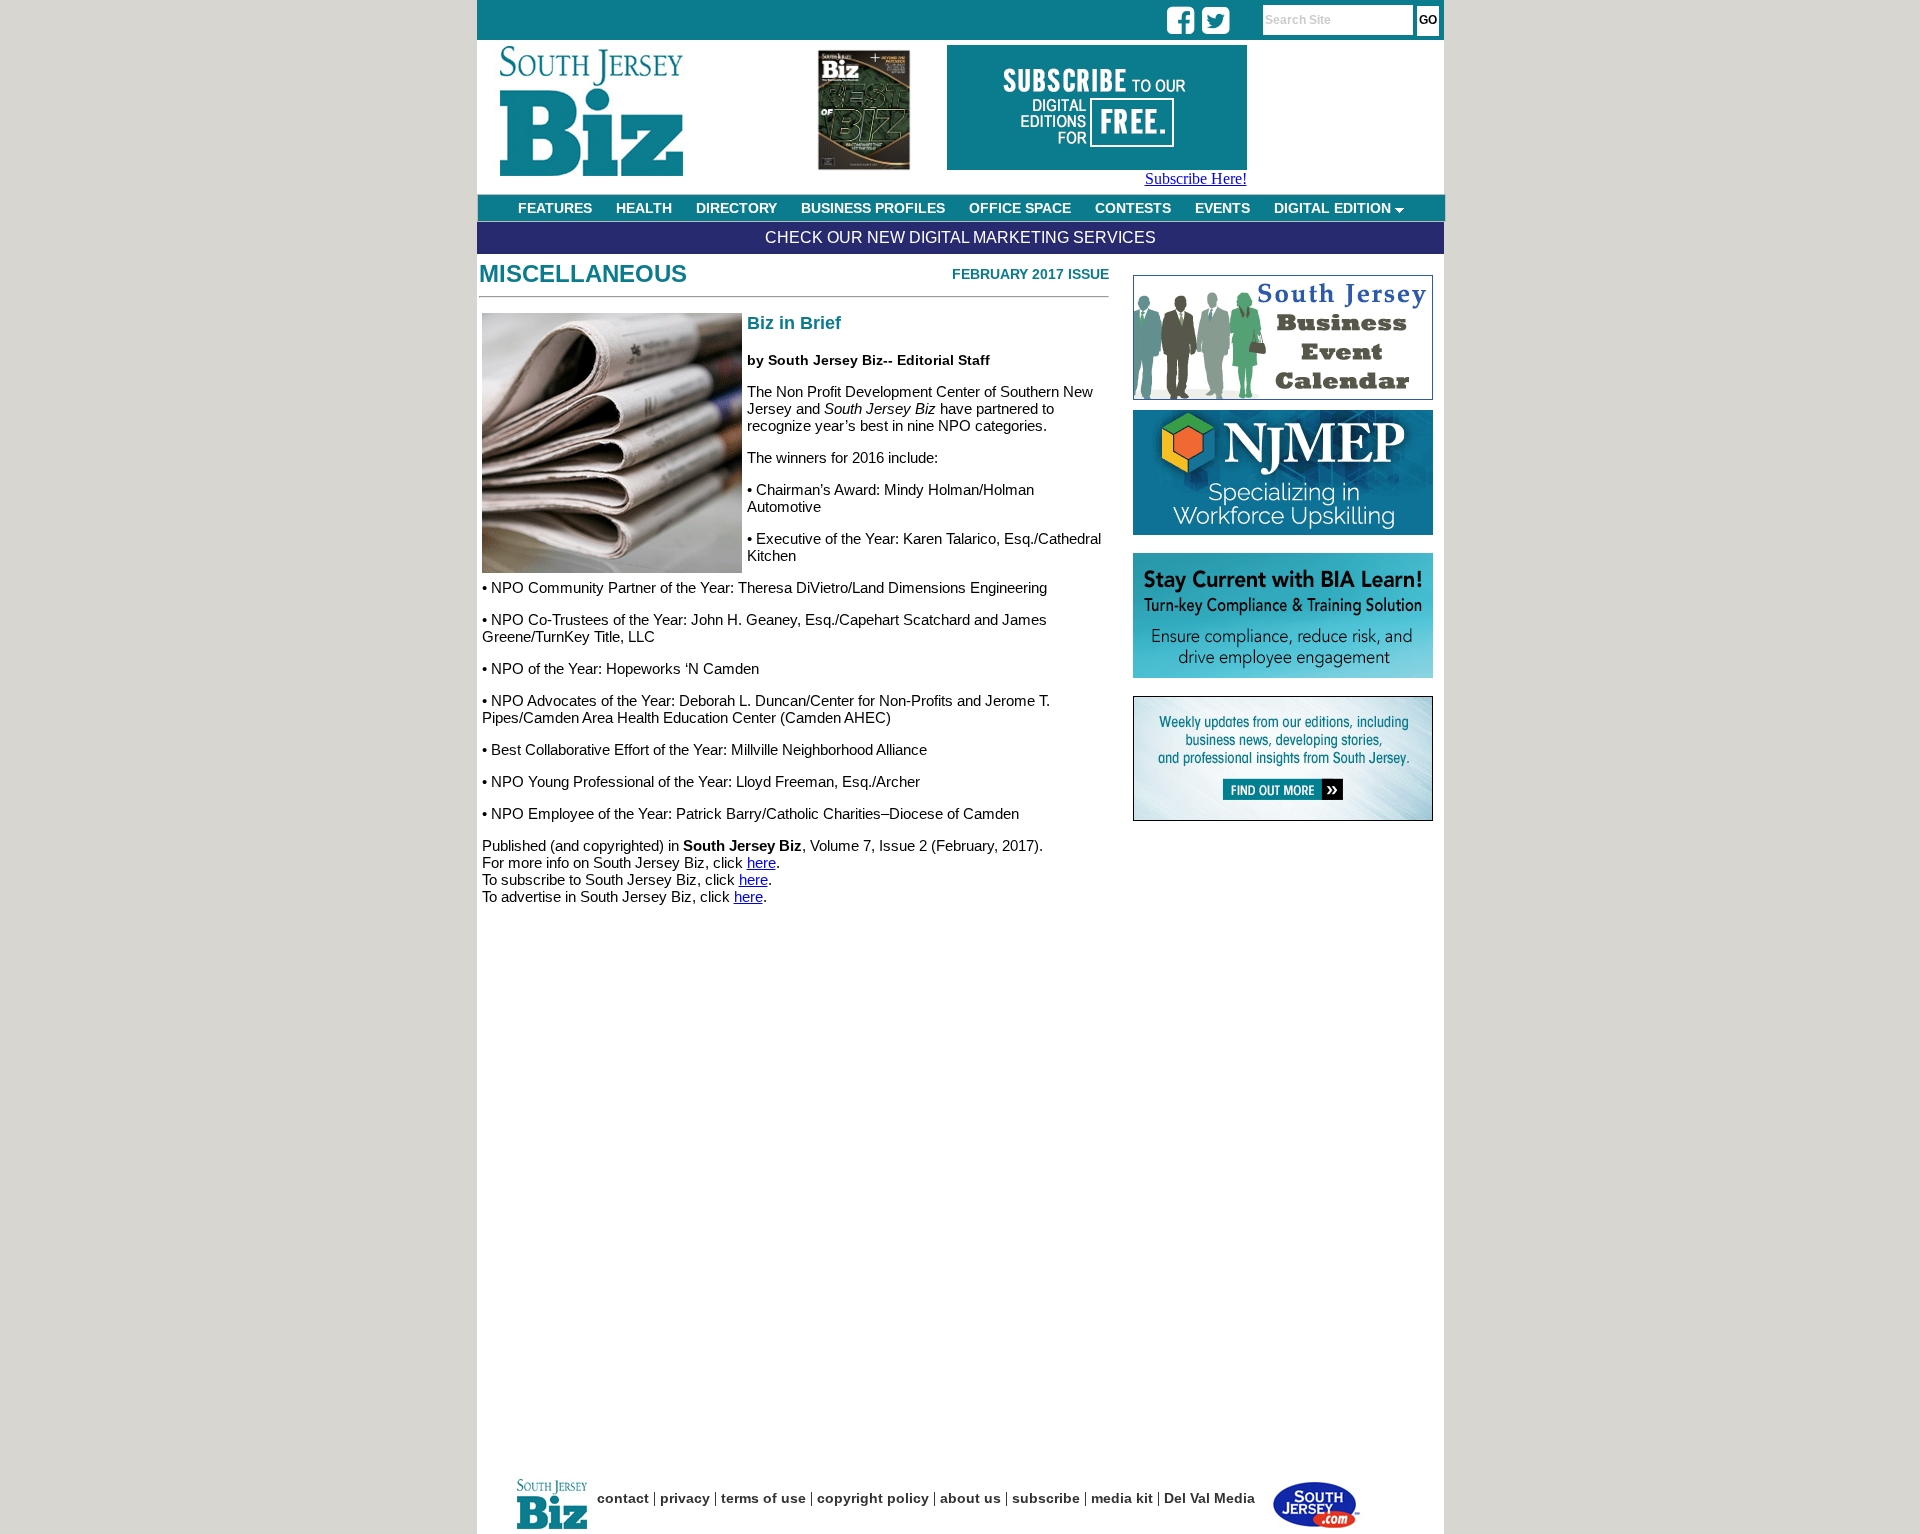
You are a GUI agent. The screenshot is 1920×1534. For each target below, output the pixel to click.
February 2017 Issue (1030, 274)
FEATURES (555, 208)
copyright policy (873, 1498)
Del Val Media (1209, 1498)
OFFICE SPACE (1020, 208)
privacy (685, 1498)
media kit (1122, 1498)
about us (970, 1498)
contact (623, 1498)
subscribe (1046, 1498)
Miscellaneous (583, 273)
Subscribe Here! (1196, 178)
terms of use (763, 1498)
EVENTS (1222, 208)
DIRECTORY (736, 208)
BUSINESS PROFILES (873, 208)
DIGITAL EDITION (1334, 208)
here (761, 862)
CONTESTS (1133, 208)
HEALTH (644, 208)
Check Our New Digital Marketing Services (960, 237)
